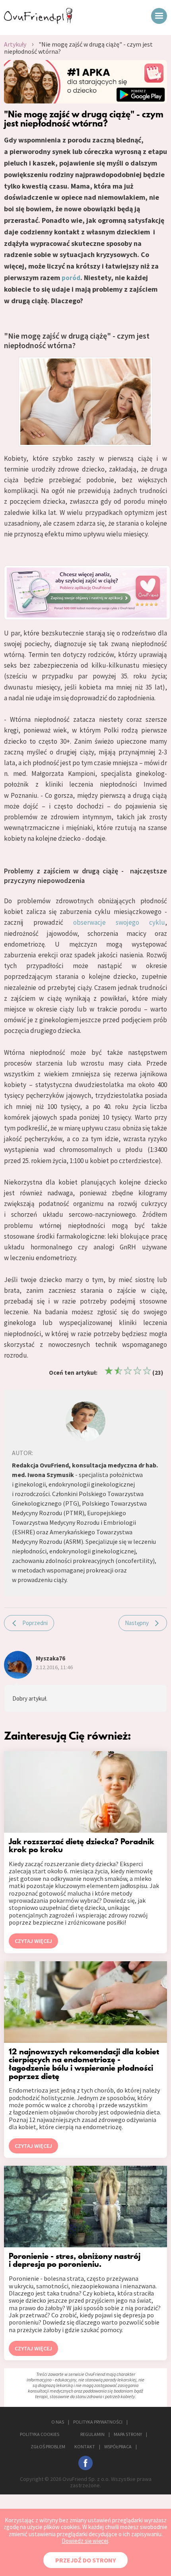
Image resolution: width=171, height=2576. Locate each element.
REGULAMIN (92, 2434)
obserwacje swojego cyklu (119, 922)
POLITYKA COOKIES (40, 2434)
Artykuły (15, 44)
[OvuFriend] (38, 21)
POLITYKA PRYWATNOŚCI (98, 2422)
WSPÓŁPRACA (118, 2446)
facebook (85, 2463)
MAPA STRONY (128, 2434)
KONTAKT (85, 2446)
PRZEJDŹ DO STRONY (85, 2560)
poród (71, 278)
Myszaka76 (51, 1658)
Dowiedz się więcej (85, 2541)
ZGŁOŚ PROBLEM (48, 2446)
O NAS (58, 2422)
